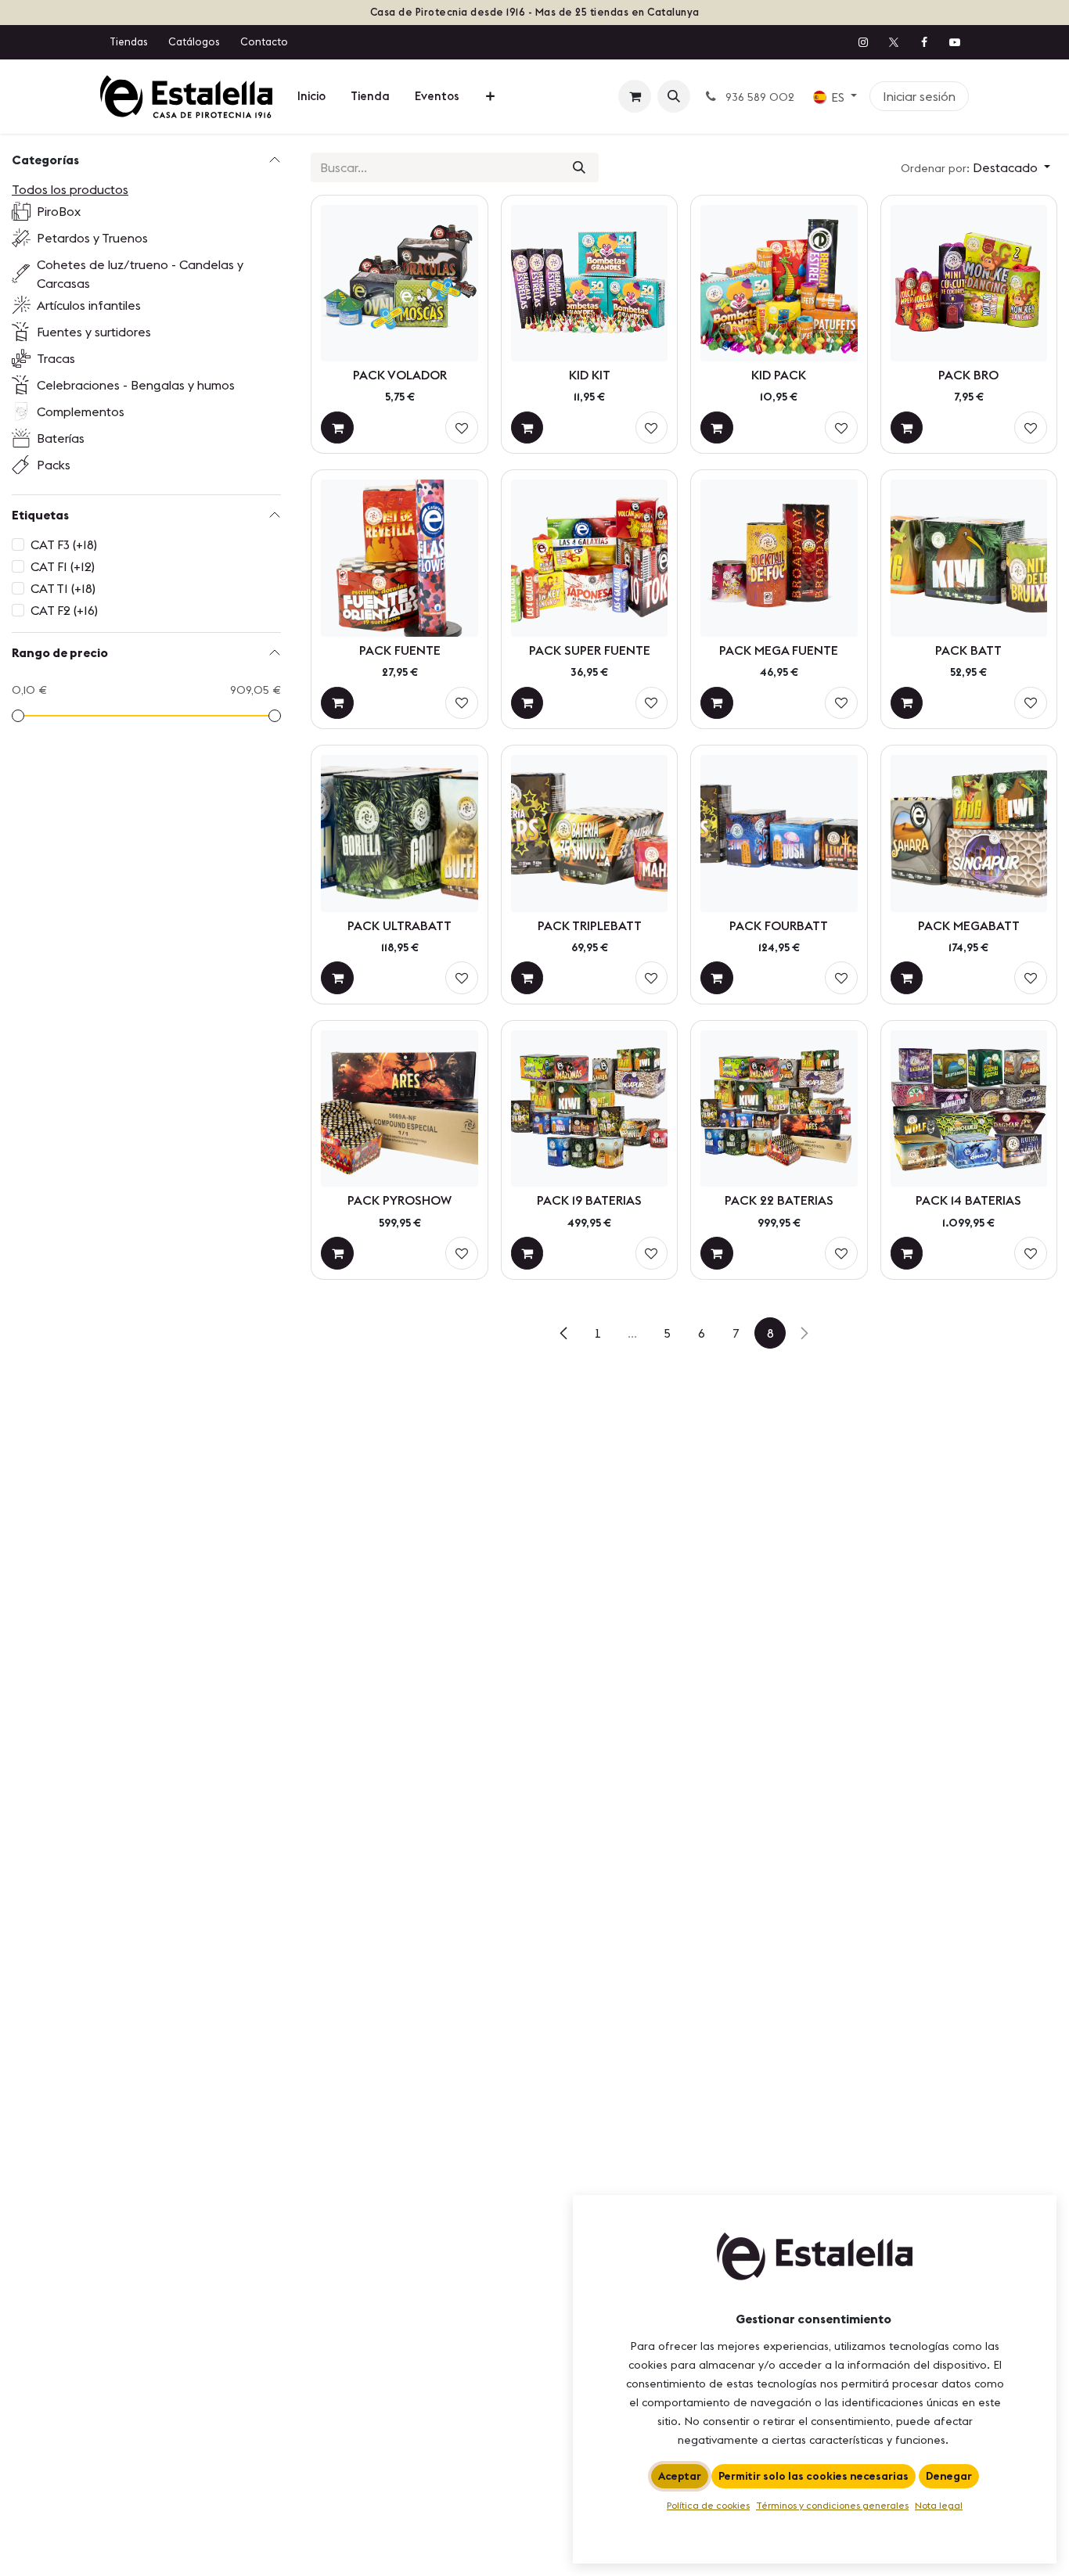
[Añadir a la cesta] (337, 428)
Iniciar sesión (919, 96)
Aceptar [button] (680, 2476)
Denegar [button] (949, 2476)
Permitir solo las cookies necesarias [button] (813, 2476)
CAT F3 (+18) (64, 544)
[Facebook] (924, 42)
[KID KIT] (589, 283)
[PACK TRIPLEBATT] (589, 833)
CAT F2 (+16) (64, 610)
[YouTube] (955, 42)
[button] (674, 96)
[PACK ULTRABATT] (399, 833)
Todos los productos (70, 189)
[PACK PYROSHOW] (399, 1108)
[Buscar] (579, 167)
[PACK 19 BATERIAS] (589, 1108)
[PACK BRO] (969, 283)
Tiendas (128, 41)
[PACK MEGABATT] (969, 833)
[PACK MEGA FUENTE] (779, 558)
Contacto (264, 41)
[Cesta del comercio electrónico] (635, 96)
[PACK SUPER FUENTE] (589, 558)
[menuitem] (311, 97)
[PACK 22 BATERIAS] (779, 1108)
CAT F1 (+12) (63, 566)
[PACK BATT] (969, 558)
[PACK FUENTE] (399, 558)
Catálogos (194, 41)
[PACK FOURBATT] (779, 833)
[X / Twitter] (894, 42)
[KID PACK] (779, 283)
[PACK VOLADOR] (399, 283)
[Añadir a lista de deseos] (462, 428)
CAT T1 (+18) (63, 588)
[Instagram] (863, 42)
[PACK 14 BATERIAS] (969, 1108)
